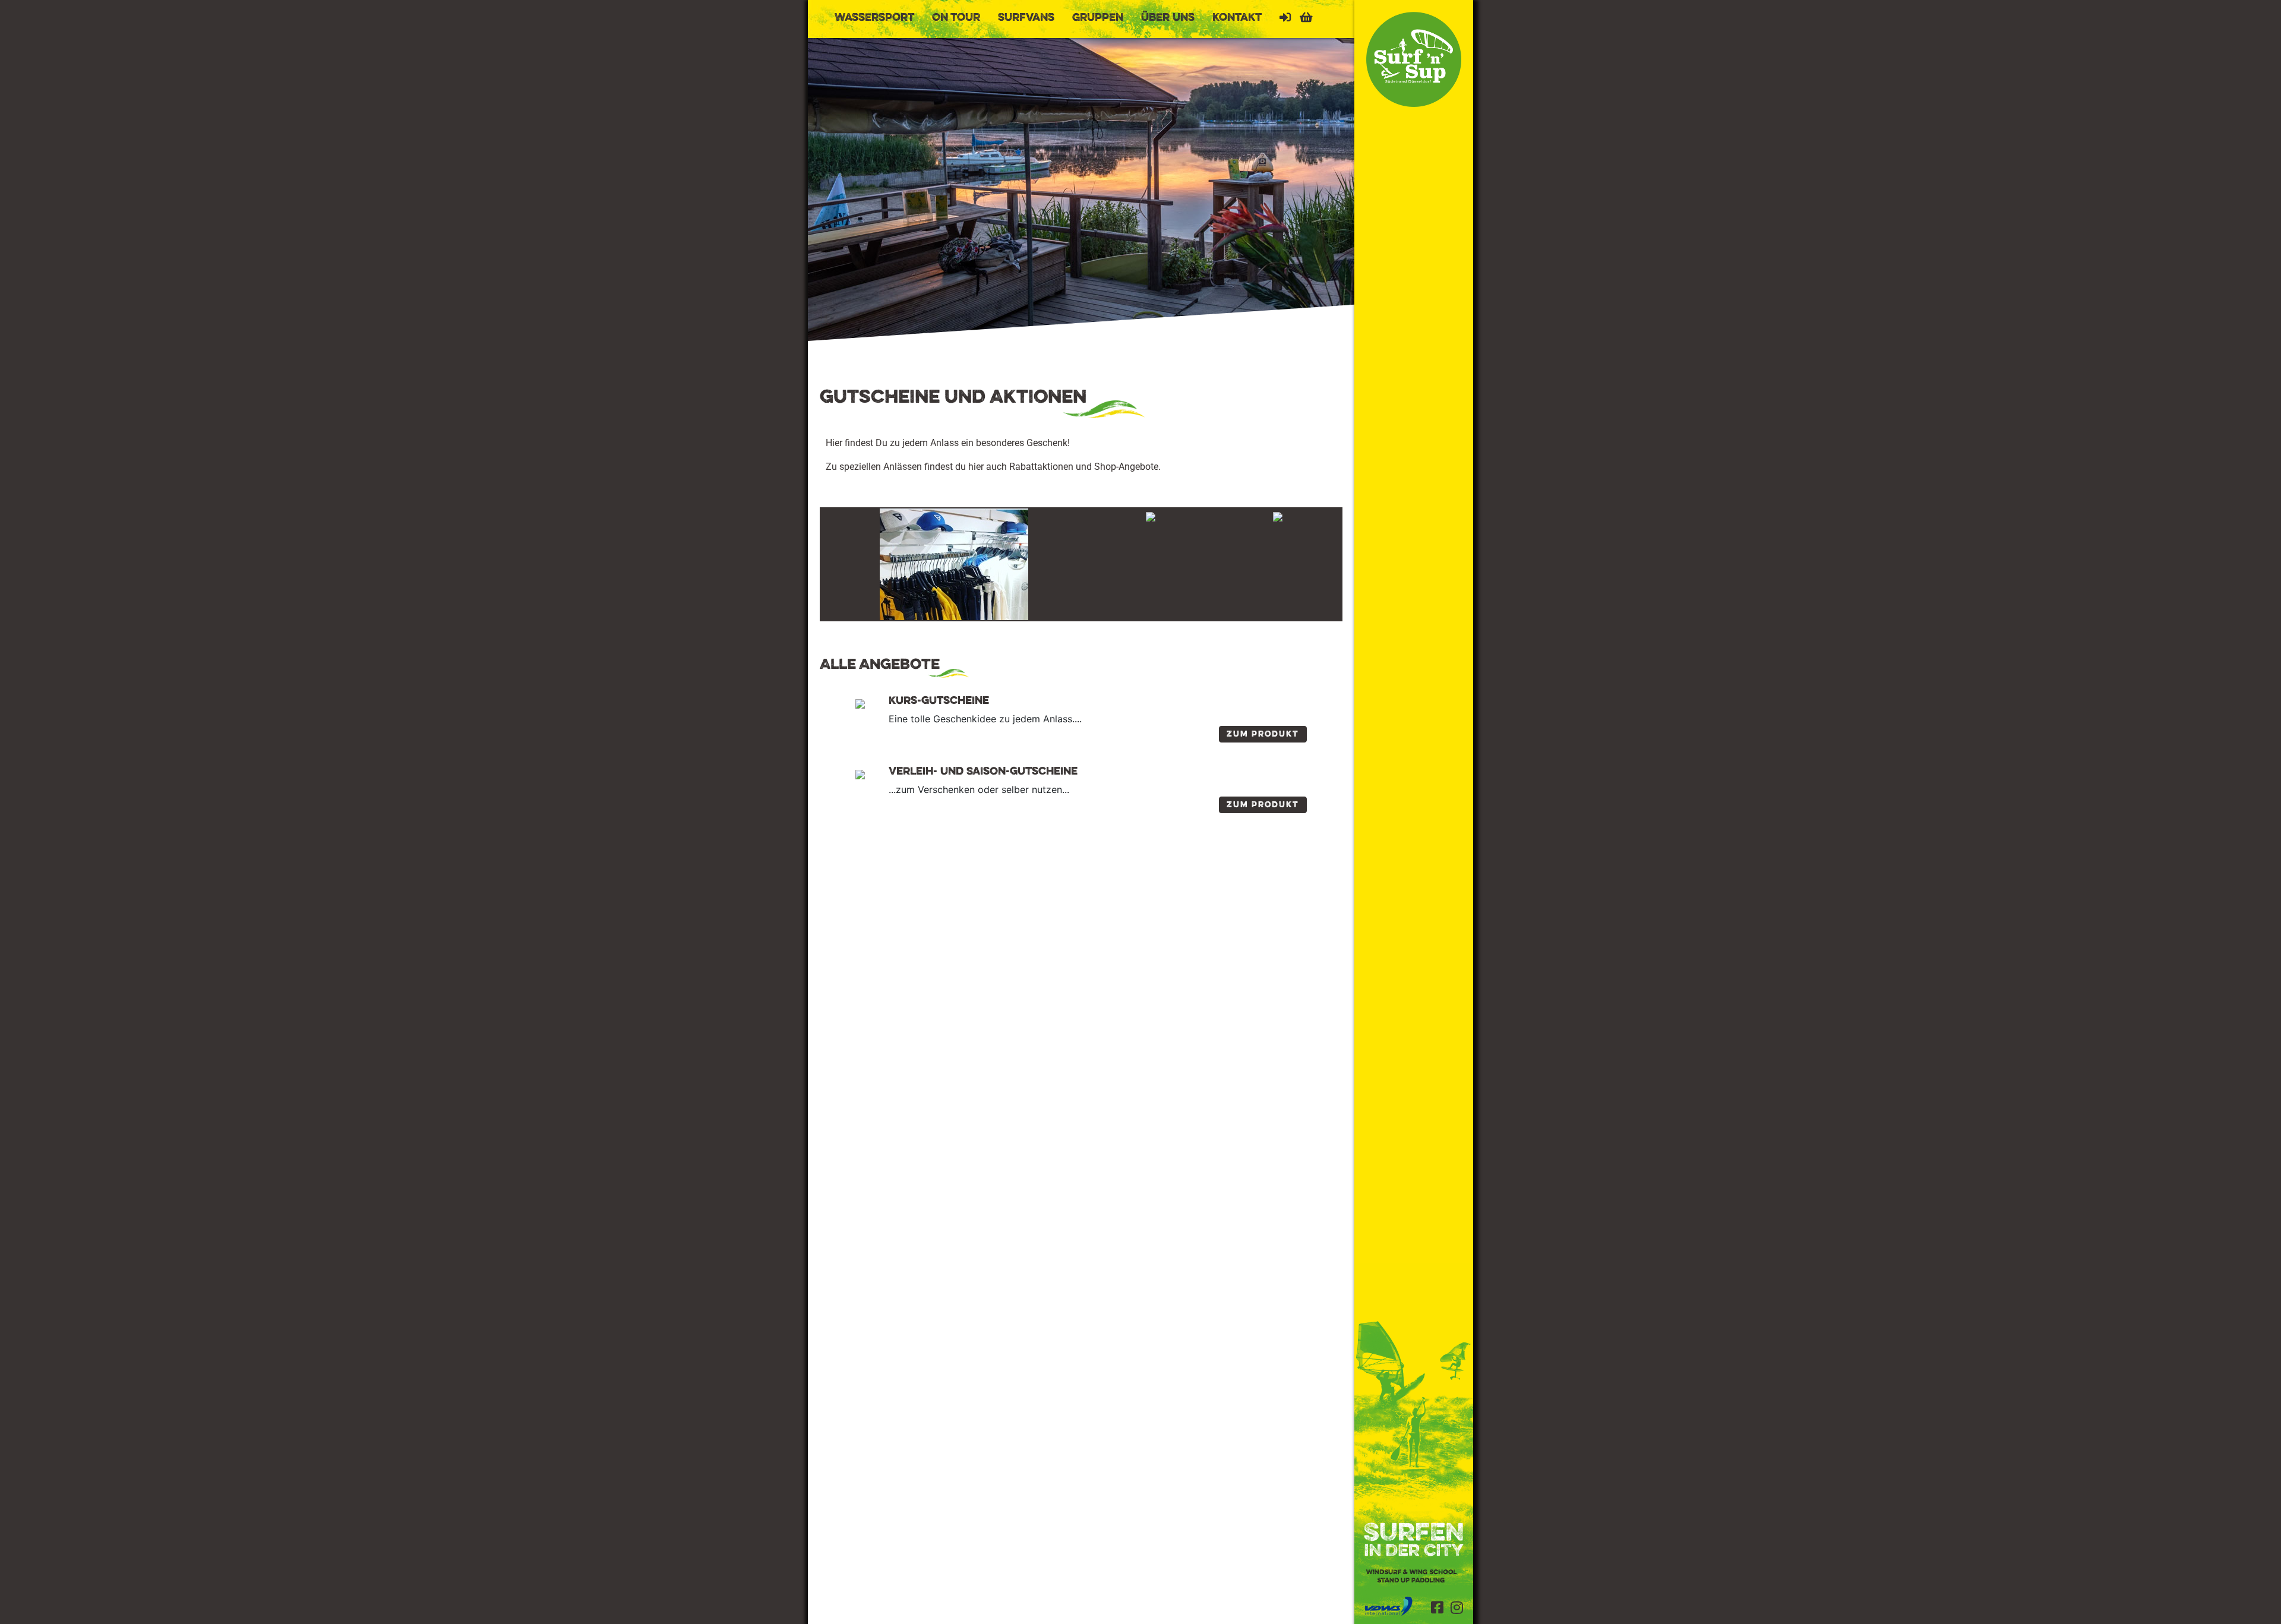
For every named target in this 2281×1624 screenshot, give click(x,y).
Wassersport (874, 18)
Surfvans (1026, 18)
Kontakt (1237, 18)
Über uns (1168, 18)
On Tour (956, 18)
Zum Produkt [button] (1263, 734)
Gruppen (1098, 18)
